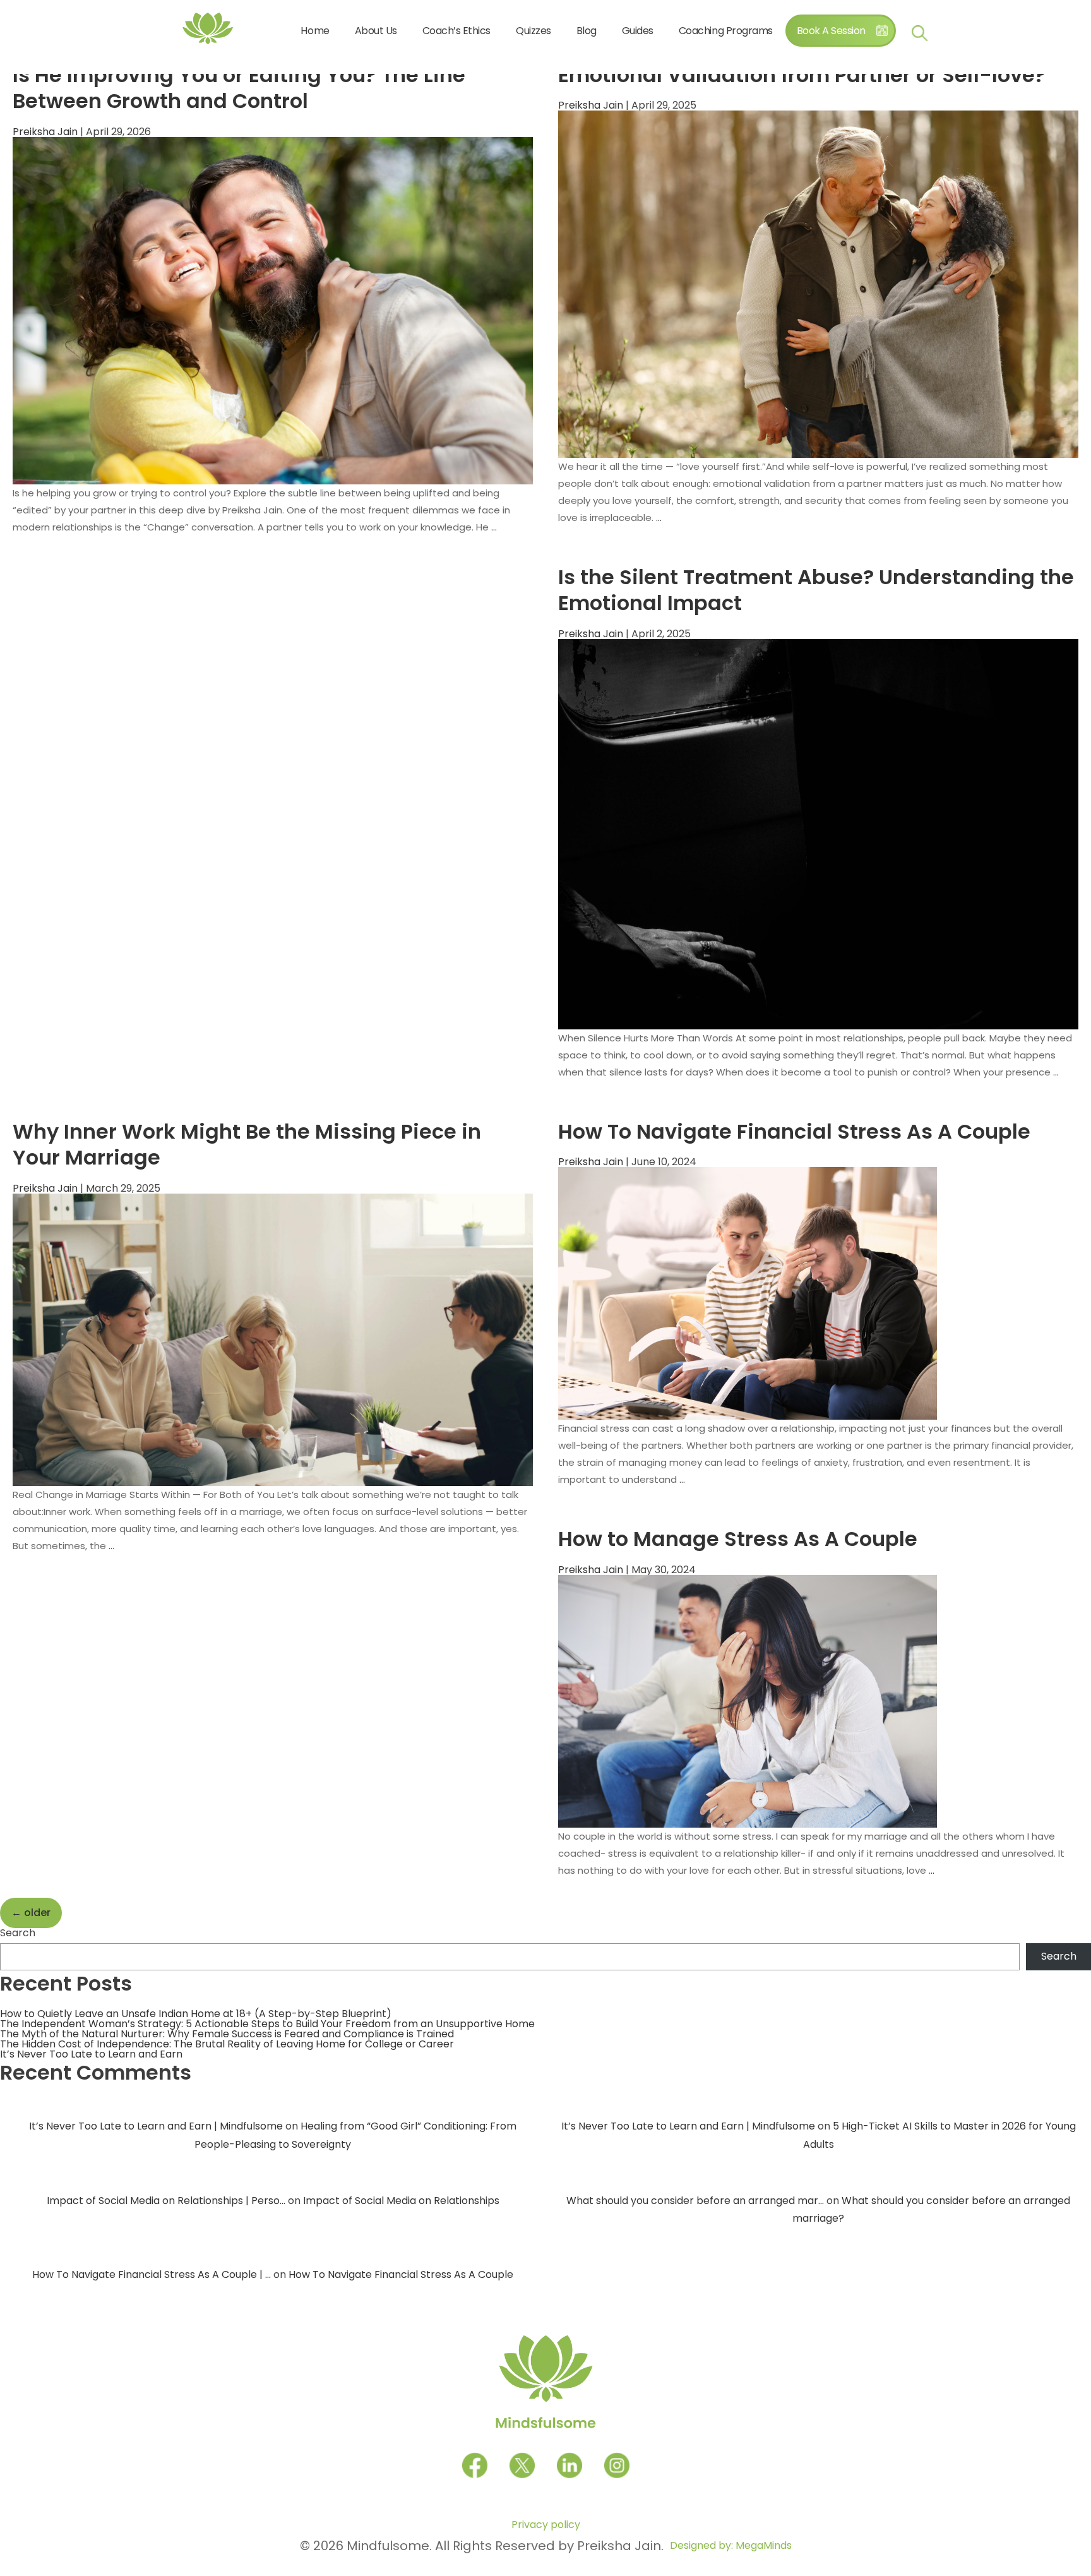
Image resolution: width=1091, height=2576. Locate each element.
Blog (587, 31)
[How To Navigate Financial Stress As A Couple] (748, 1293)
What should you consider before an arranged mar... (695, 2201)
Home (315, 31)
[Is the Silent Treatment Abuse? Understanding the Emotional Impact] (818, 833)
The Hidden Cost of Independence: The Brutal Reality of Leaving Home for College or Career (227, 2044)
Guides (638, 31)
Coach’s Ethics (456, 31)
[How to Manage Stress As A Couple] (748, 1700)
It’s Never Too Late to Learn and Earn (91, 2054)
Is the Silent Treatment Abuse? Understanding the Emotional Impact (816, 590)
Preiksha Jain (45, 132)
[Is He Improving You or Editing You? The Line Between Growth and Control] (273, 310)
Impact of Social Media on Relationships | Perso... (166, 2201)
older (31, 1913)
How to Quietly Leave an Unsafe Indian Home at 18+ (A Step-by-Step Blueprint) (196, 2014)
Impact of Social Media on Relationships (401, 2201)
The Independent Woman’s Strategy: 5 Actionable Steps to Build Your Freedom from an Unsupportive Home (267, 2024)
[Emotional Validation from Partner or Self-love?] (818, 283)
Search (18, 1933)
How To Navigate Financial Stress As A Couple (794, 1131)
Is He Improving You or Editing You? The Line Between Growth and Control (239, 88)
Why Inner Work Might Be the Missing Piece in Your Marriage (247, 1145)
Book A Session (831, 31)
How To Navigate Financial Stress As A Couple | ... (152, 2274)
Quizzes (534, 31)
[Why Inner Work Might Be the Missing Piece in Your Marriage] (273, 1339)
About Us (376, 31)
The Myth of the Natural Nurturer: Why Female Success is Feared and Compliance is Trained (227, 2034)
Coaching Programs (726, 31)
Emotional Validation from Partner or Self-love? (802, 75)
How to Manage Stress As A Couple (738, 1539)
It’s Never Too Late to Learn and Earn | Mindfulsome (156, 2126)
